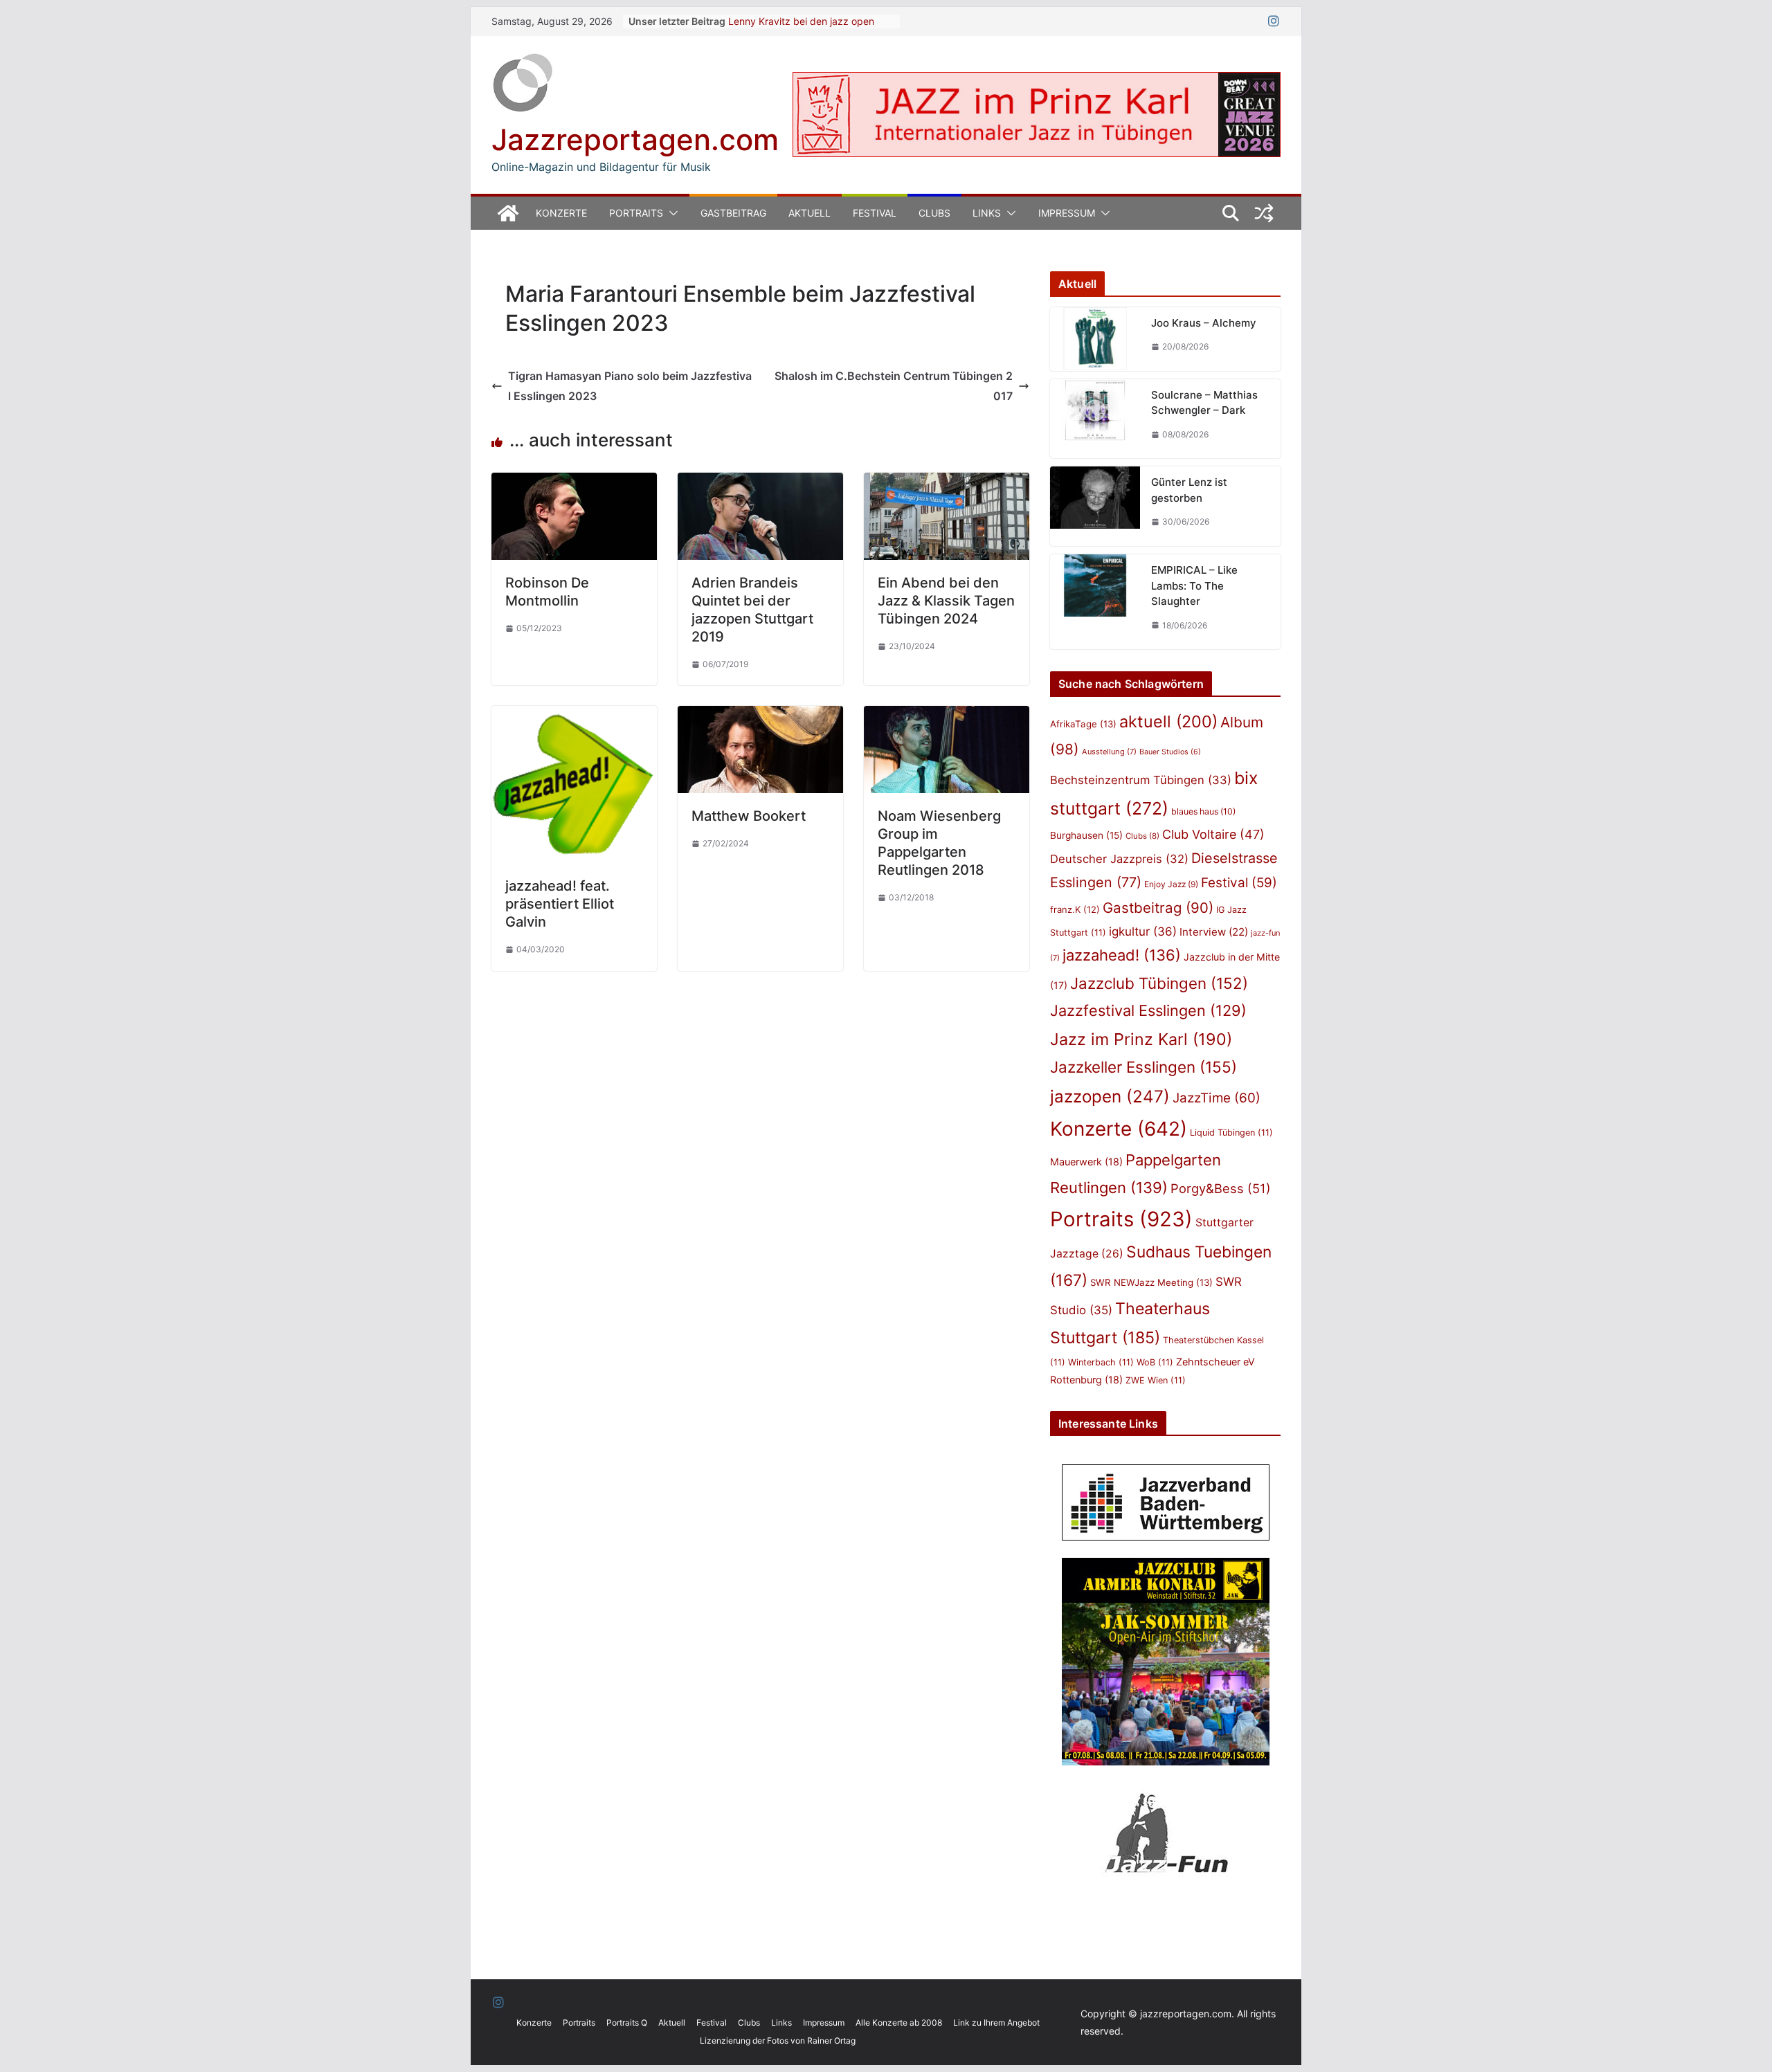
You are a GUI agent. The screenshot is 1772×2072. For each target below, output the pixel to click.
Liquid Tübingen (1231, 1133)
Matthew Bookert (749, 816)
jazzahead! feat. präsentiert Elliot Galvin (560, 904)
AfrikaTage (1083, 724)
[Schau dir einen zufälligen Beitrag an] (1264, 213)
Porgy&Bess (1221, 1188)
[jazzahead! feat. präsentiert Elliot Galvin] (574, 716)
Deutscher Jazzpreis (1119, 859)
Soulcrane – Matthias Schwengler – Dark (1204, 403)
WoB (1155, 1362)
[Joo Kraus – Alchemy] (1095, 339)
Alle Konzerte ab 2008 (899, 2023)
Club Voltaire (1213, 834)
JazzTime (1217, 1098)
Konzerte (561, 213)
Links (987, 213)
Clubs (934, 213)
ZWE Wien (1156, 1380)
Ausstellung (1109, 752)
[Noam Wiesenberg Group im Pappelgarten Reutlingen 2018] (947, 716)
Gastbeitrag (733, 213)
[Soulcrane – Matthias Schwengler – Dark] (1095, 419)
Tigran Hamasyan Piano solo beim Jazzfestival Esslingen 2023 (630, 386)
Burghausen (1086, 835)
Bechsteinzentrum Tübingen (1141, 780)
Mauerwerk (1086, 1162)
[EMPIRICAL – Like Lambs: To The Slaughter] (1095, 602)
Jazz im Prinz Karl (1141, 1039)
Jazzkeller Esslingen (1143, 1067)
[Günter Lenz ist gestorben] (1095, 506)
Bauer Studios (1170, 752)
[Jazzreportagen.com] (508, 213)
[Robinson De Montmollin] (574, 482)
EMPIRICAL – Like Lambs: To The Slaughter (1194, 585)
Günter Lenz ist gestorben (1189, 490)
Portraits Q (627, 2023)
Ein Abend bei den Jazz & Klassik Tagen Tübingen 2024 (946, 601)
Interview (1214, 932)
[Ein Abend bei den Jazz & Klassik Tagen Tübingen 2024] (947, 482)
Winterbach (1101, 1362)
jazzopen (1110, 1097)
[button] (671, 213)
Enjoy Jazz (1171, 884)
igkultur (1143, 932)
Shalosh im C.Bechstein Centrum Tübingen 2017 (894, 386)
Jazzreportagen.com (635, 139)
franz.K (1075, 909)
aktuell (1168, 721)
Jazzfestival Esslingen (1148, 1010)
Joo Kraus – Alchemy (1204, 323)
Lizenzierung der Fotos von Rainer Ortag (778, 2041)
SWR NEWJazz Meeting (1151, 1282)
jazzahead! (1122, 955)
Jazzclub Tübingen (1159, 983)
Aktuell (810, 213)
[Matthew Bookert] (760, 716)
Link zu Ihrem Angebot (996, 2023)
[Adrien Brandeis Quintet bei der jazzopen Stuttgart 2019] (760, 482)
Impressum (1067, 213)
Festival (875, 213)
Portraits (636, 213)
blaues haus (1203, 811)
